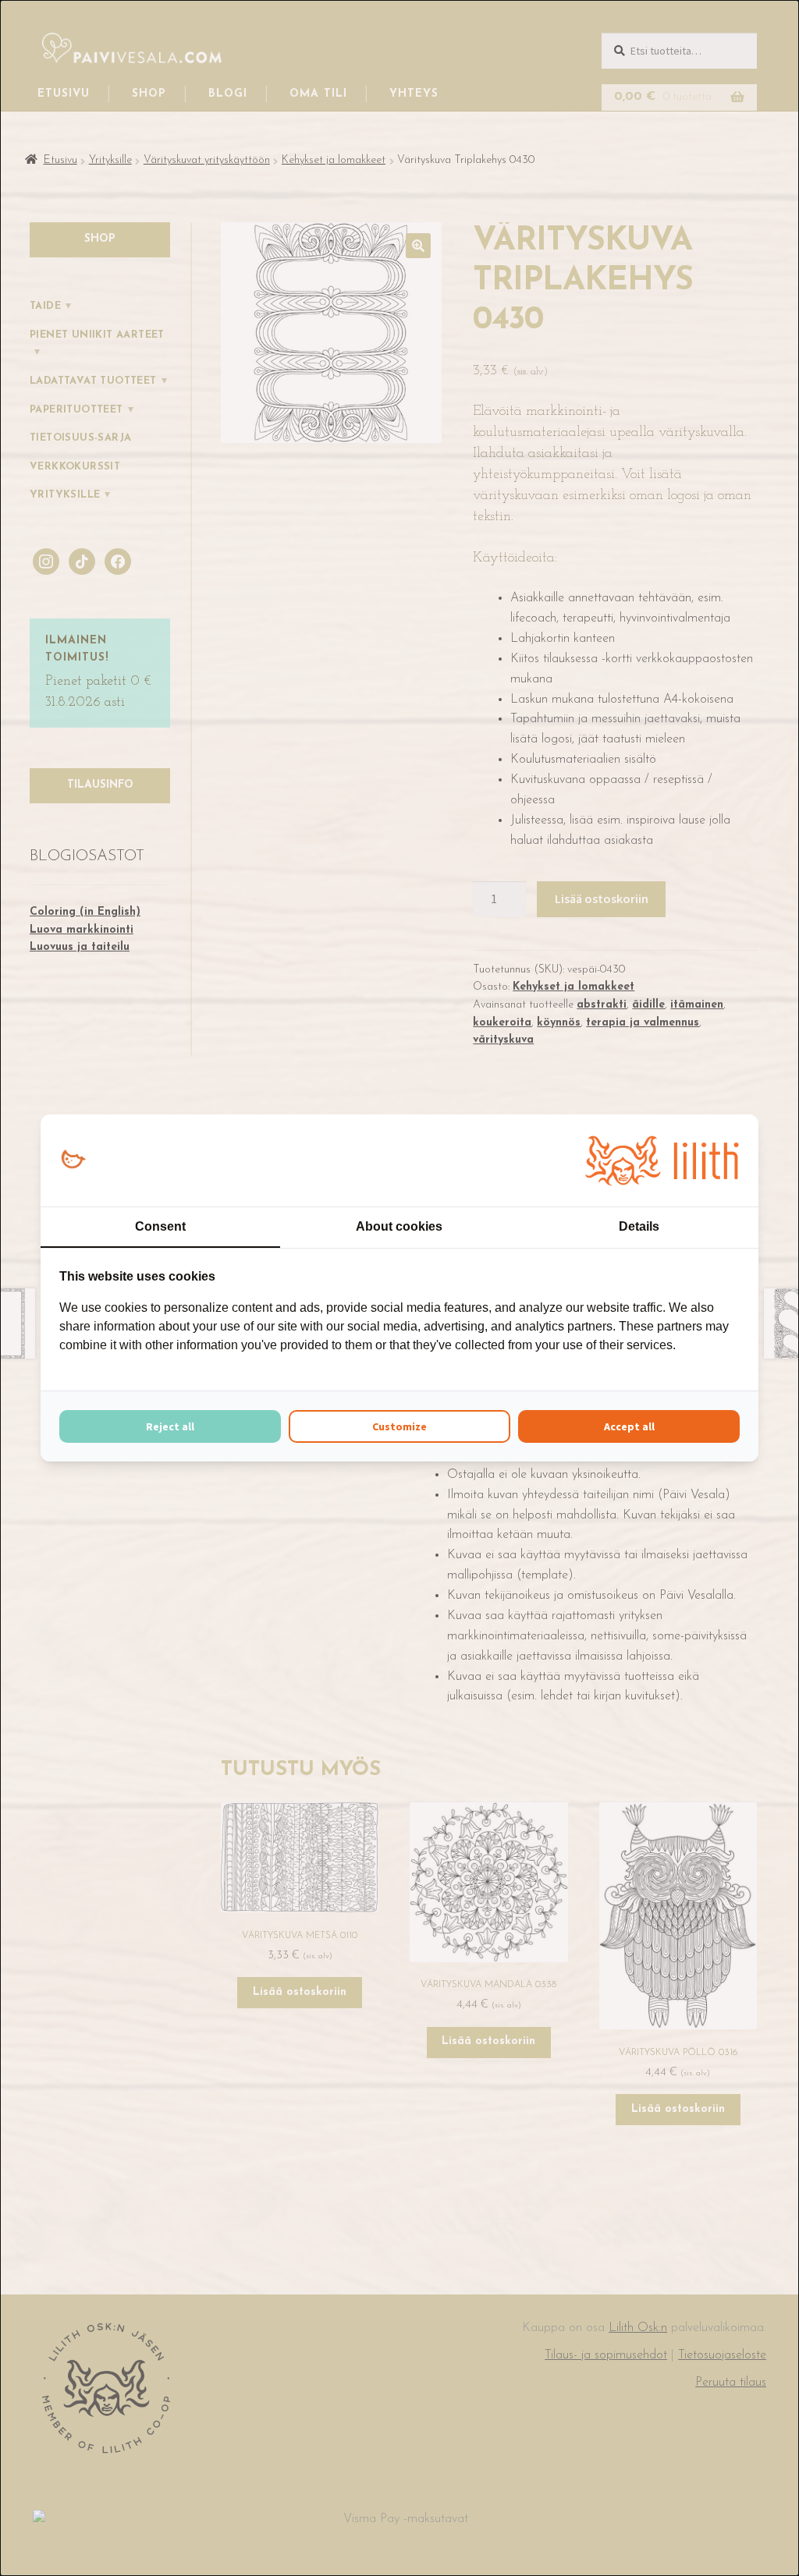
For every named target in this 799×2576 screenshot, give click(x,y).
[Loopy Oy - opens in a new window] (73, 1160)
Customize (399, 1426)
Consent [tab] (160, 1226)
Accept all (629, 1426)
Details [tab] (639, 1226)
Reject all (170, 1426)
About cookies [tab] (399, 1226)
